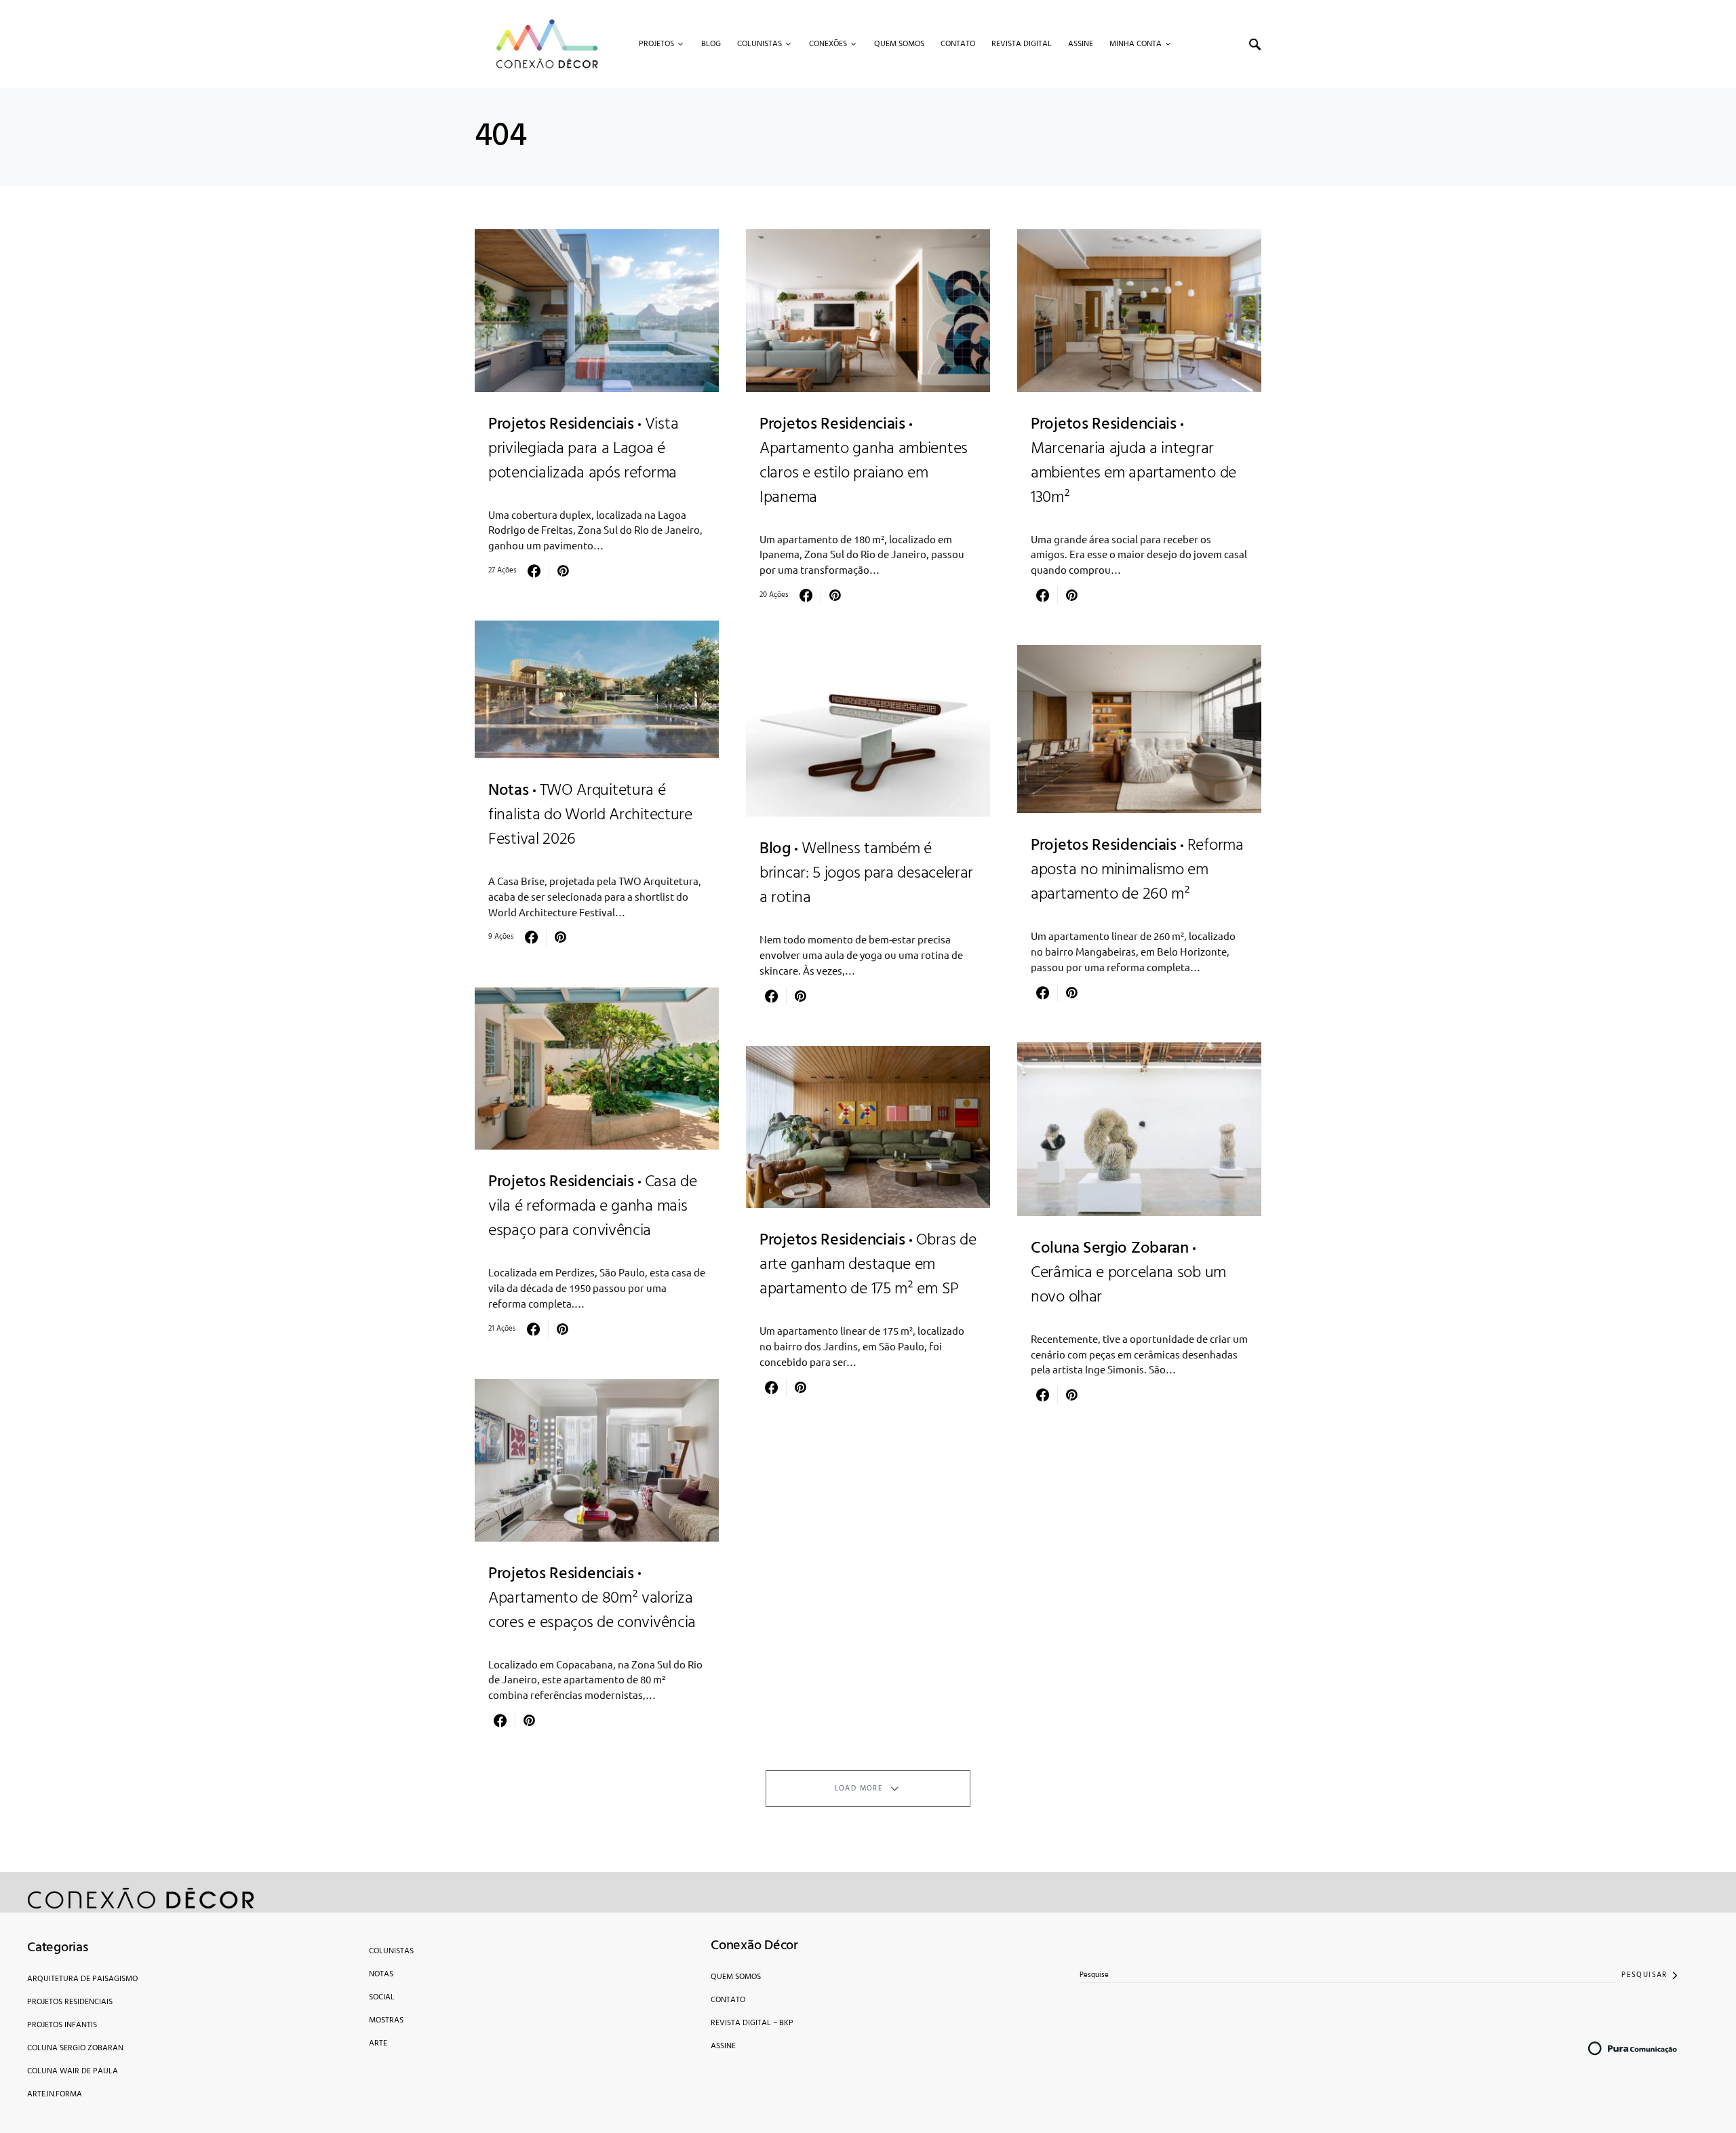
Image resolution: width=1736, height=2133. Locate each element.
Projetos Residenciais (70, 2002)
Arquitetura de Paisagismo (82, 1979)
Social (382, 1997)
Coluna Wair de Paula (73, 2071)
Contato (728, 2000)
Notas (381, 1974)
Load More (859, 1788)
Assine (723, 2046)
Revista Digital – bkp (752, 2023)
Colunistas (391, 1951)
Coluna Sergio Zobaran (75, 2048)
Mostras (386, 2020)
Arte (378, 2043)
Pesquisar (1644, 1975)
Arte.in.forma (55, 2094)
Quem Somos (736, 1977)
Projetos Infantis (62, 2025)
